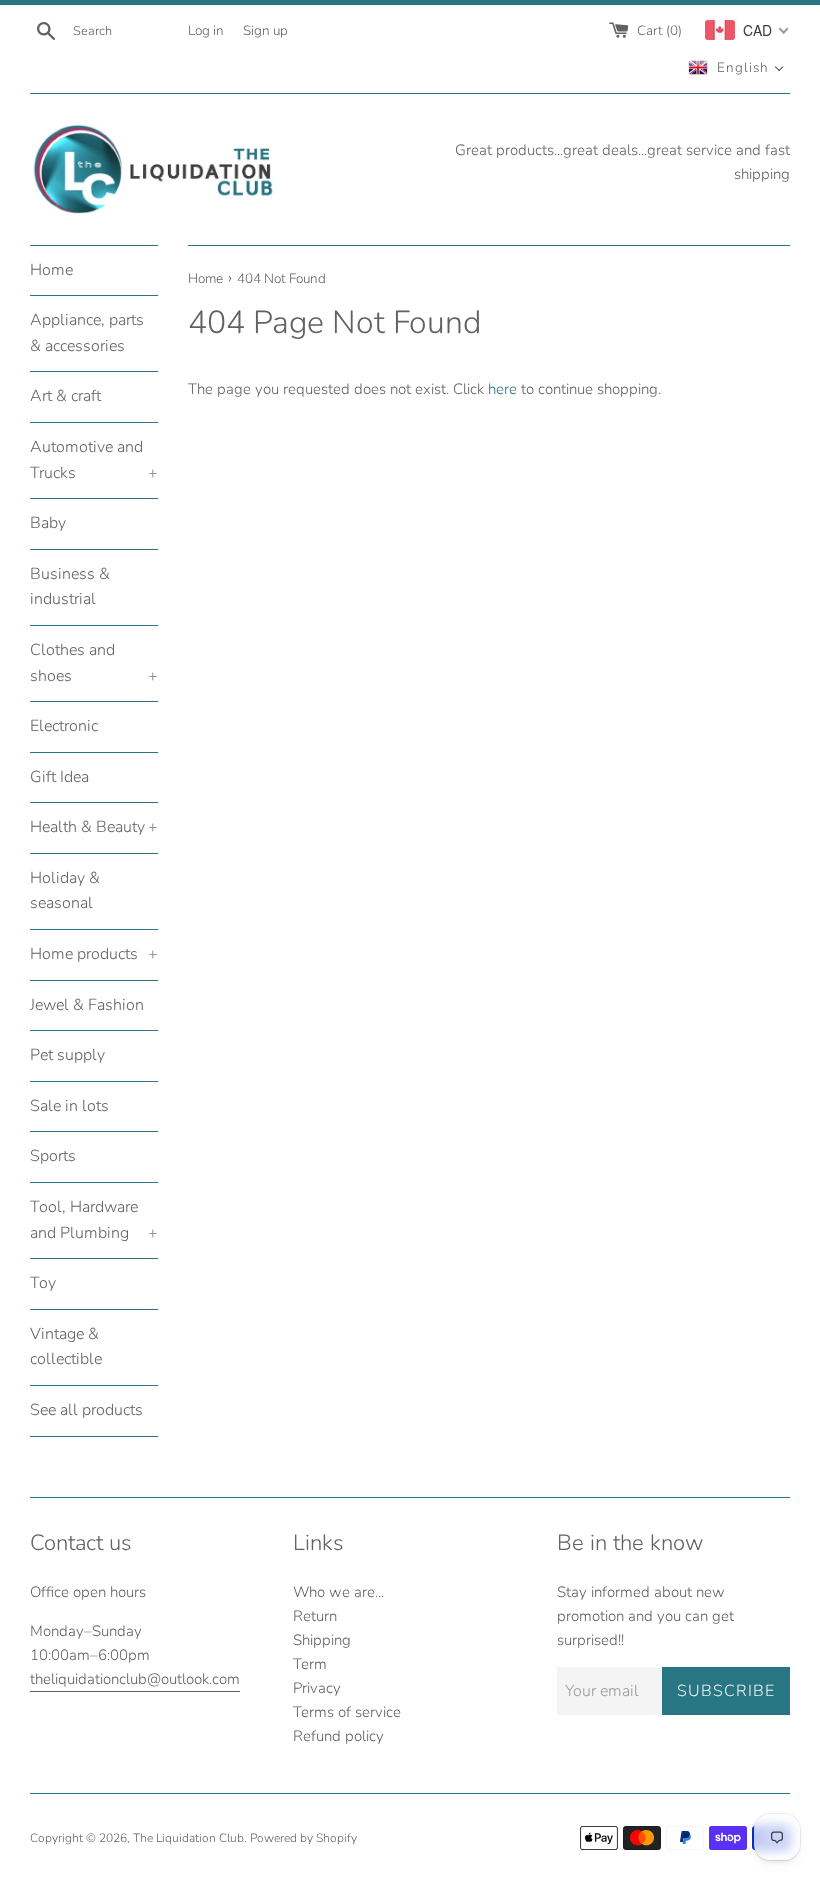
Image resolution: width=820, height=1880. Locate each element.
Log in (206, 30)
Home (51, 270)
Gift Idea (59, 777)
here (502, 389)
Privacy (317, 1688)
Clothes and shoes (94, 663)
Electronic (64, 726)
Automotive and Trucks (94, 460)
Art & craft (65, 396)
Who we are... (338, 1592)
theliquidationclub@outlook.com (135, 1679)
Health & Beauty (94, 827)
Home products (94, 954)
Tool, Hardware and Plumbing (94, 1220)
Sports (53, 1156)
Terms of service (347, 1712)
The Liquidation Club (188, 1838)
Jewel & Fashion (87, 1005)
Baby (48, 523)
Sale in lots (69, 1106)
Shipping (322, 1640)
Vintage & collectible (66, 1347)
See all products (86, 1410)
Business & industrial (70, 587)
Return (315, 1616)
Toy (43, 1283)
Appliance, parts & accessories (87, 333)
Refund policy (338, 1736)
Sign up (265, 30)
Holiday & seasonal (65, 891)
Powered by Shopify (303, 1838)
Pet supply (67, 1055)
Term (310, 1664)
